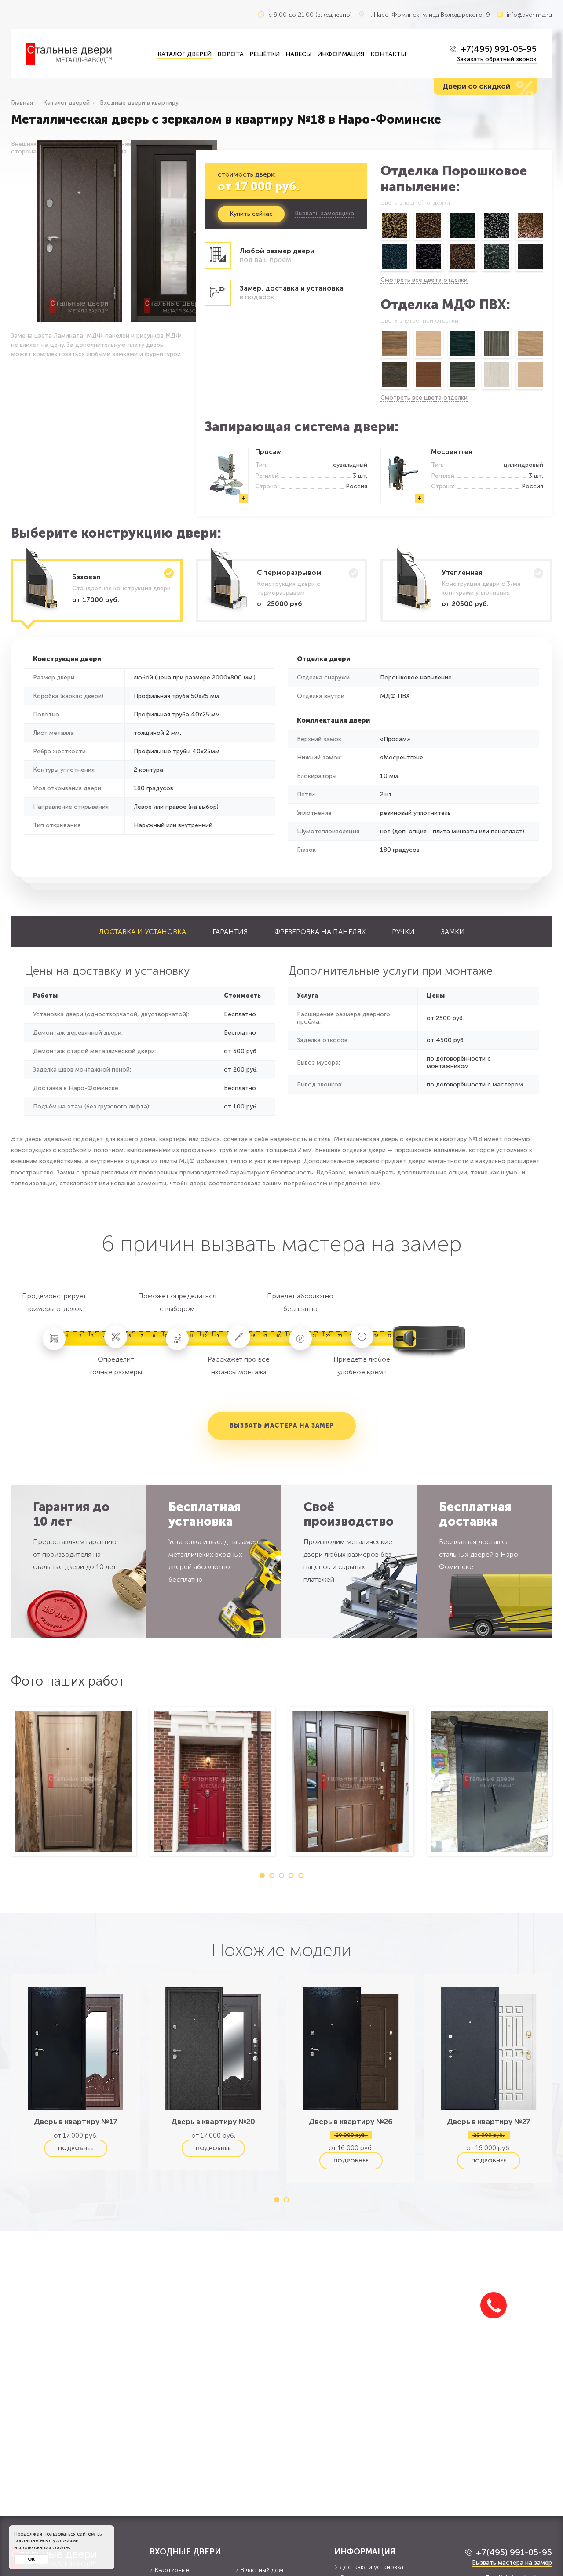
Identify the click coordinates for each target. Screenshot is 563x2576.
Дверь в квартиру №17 (76, 2122)
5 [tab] (301, 1875)
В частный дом (262, 2570)
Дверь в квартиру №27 (489, 2122)
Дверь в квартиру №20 (213, 2122)
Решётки (265, 54)
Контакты (388, 54)
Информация (341, 54)
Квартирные (172, 2570)
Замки (453, 932)
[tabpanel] (74, 1781)
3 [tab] (281, 1875)
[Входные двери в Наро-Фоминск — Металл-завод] (85, 54)
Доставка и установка (142, 932)
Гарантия (230, 932)
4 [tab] (291, 1875)
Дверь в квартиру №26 (351, 2122)
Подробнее (76, 2148)
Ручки (403, 932)
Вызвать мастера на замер (282, 1426)
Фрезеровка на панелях (320, 932)
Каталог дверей (185, 54)
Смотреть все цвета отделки (424, 280)
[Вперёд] (544, 243)
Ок (31, 2559)
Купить (251, 214)
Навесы (298, 54)
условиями (66, 2541)
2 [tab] (272, 1875)
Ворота (230, 54)
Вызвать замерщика (324, 214)
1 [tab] (262, 1875)
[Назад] (380, 243)
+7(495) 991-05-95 (499, 49)
